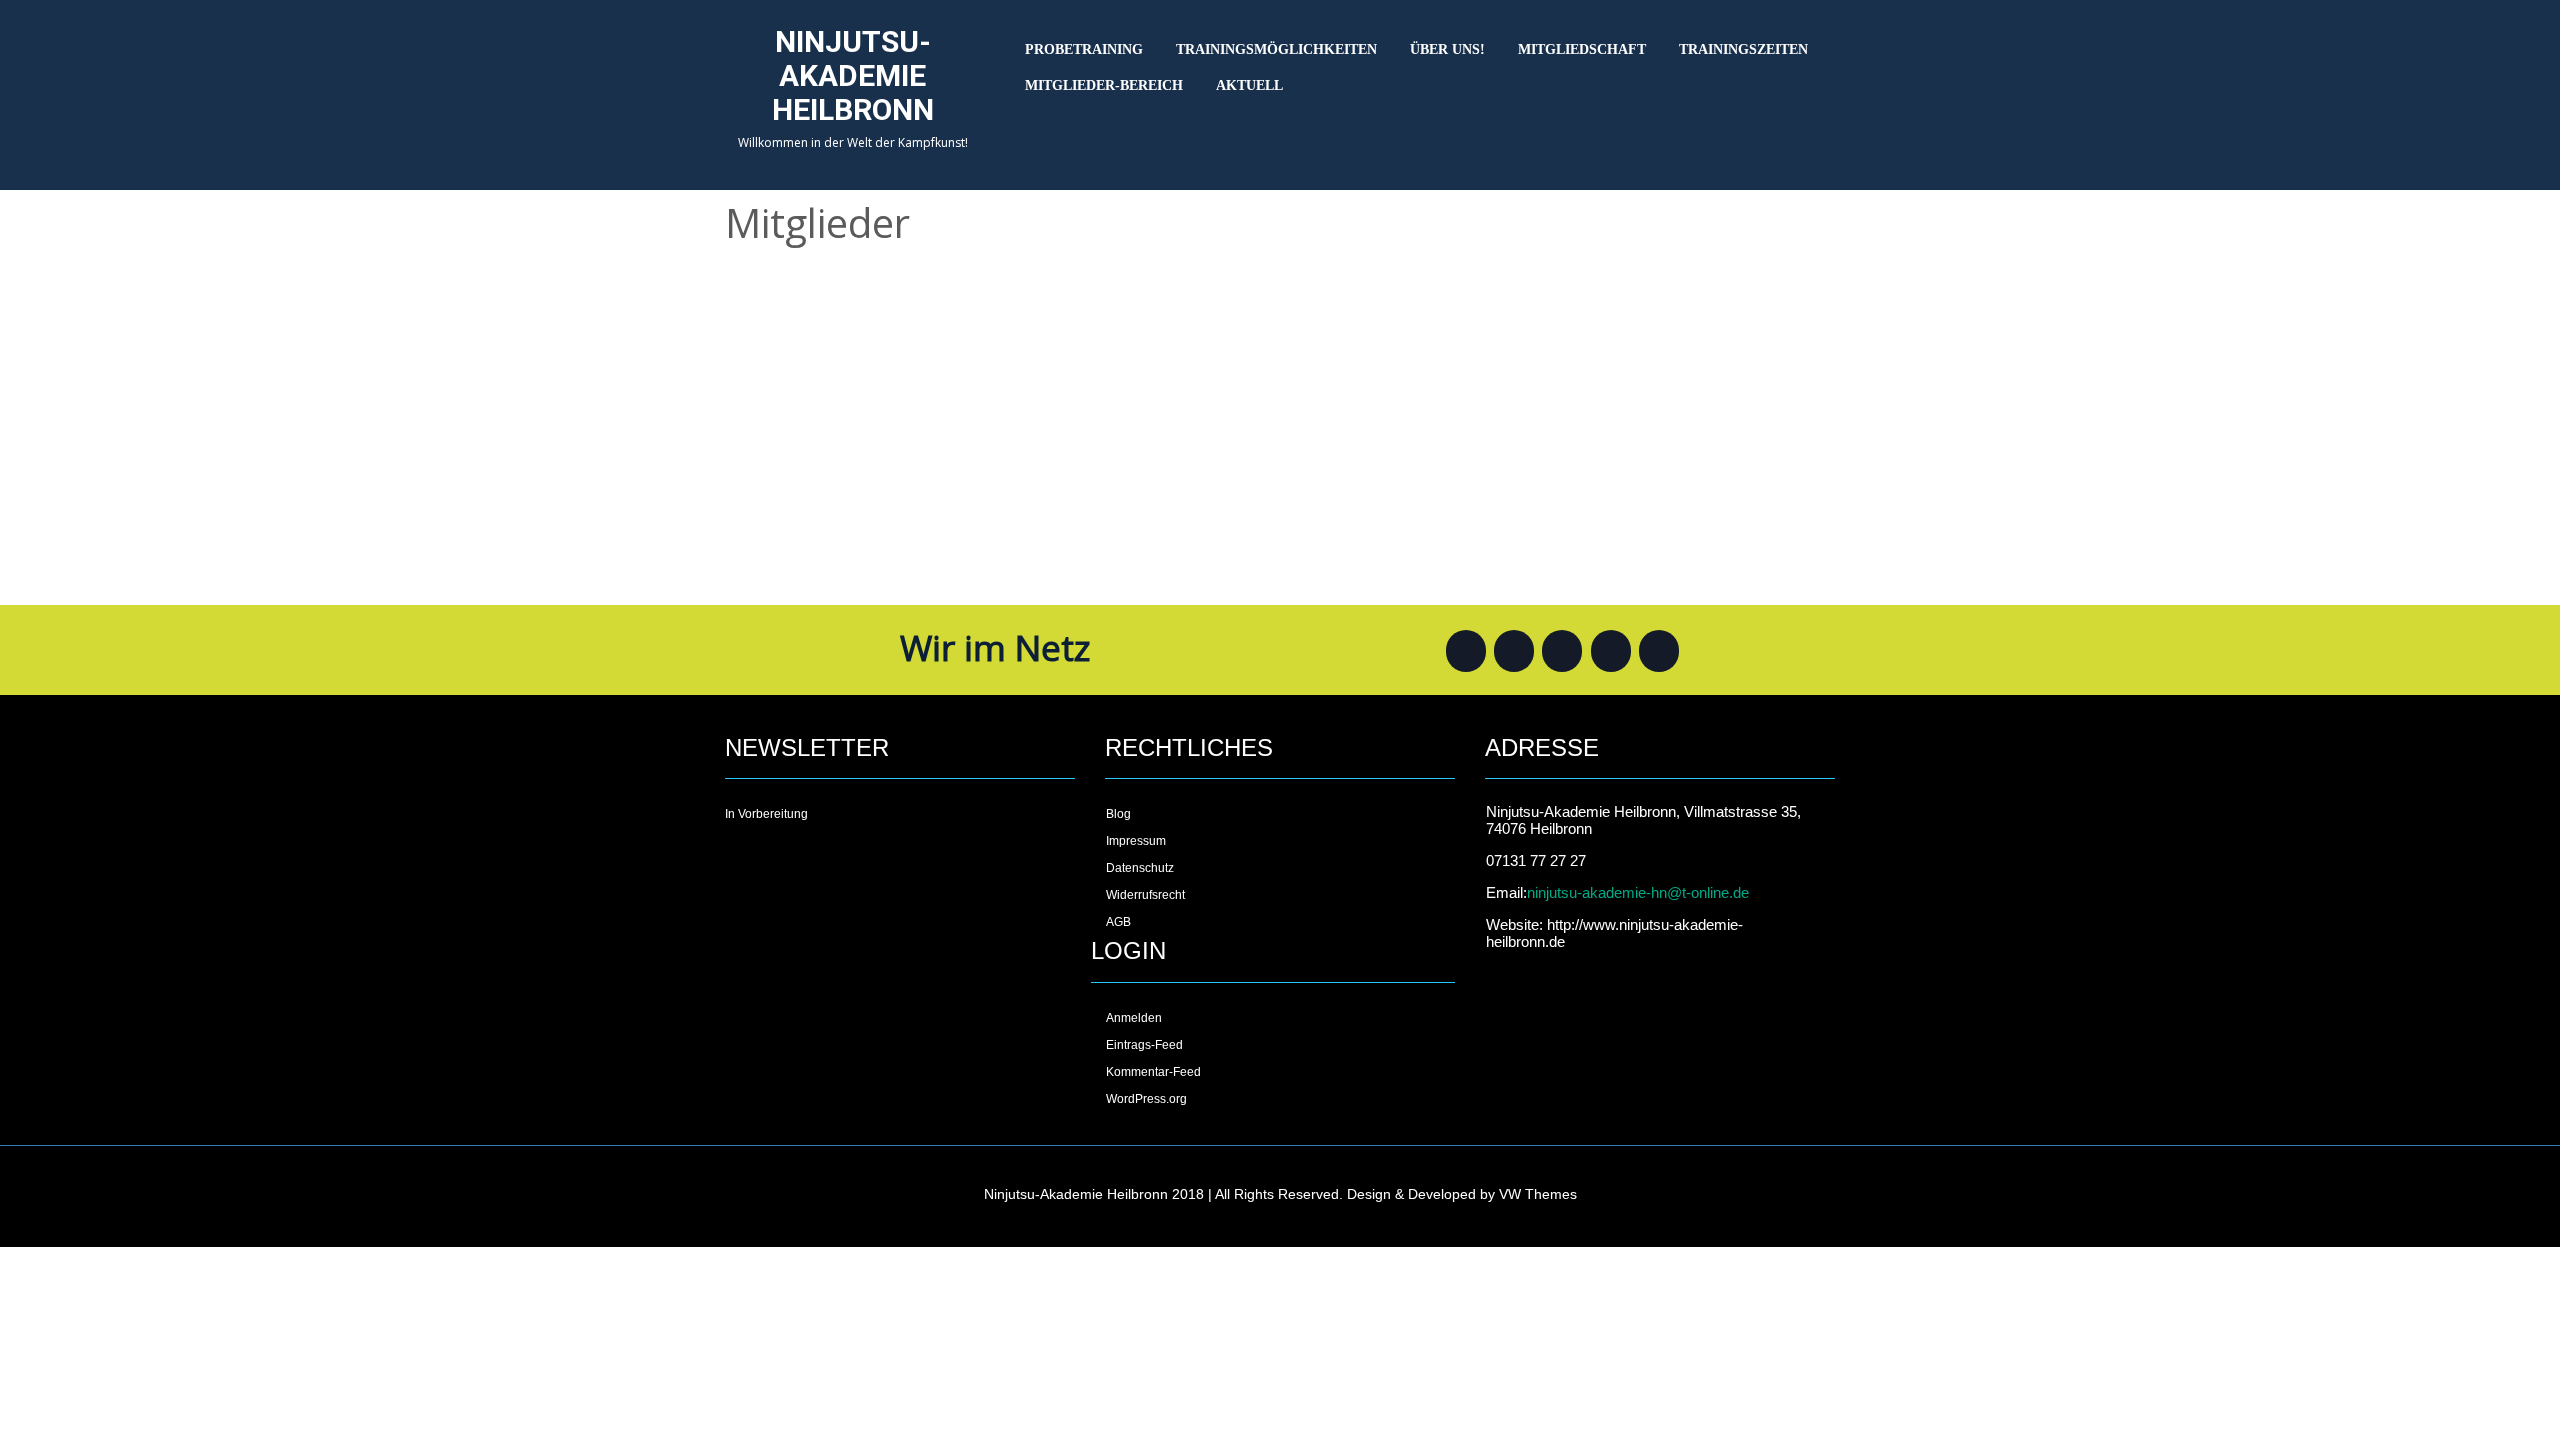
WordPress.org (1146, 1099)
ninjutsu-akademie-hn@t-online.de (1638, 892)
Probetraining (1084, 49)
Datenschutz (1140, 868)
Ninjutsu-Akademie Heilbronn (853, 75)
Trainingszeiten (1743, 49)
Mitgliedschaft (1582, 49)
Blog (1118, 814)
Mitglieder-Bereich (1104, 85)
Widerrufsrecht (1145, 895)
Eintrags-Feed (1144, 1045)
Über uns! (1447, 49)
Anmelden (1134, 1018)
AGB (1118, 922)
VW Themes (1536, 1194)
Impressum (1136, 841)
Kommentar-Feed (1153, 1072)
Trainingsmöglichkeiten (1276, 49)
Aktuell (1249, 85)
